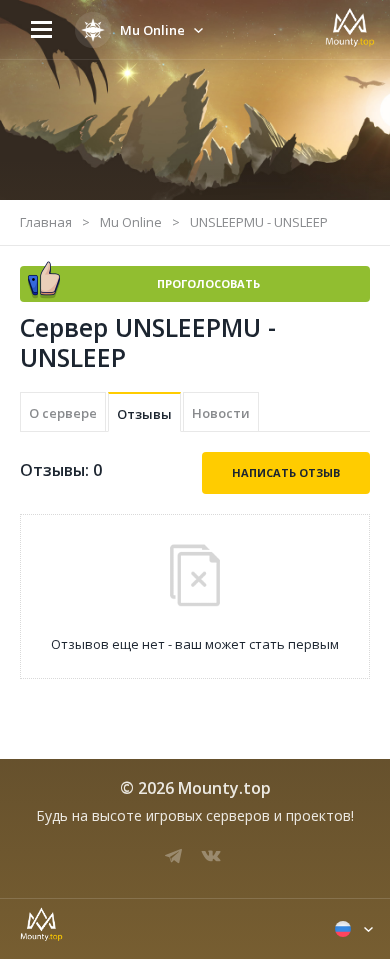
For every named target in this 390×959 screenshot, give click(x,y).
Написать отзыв (286, 472)
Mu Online (131, 222)
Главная (46, 222)
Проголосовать (208, 283)
